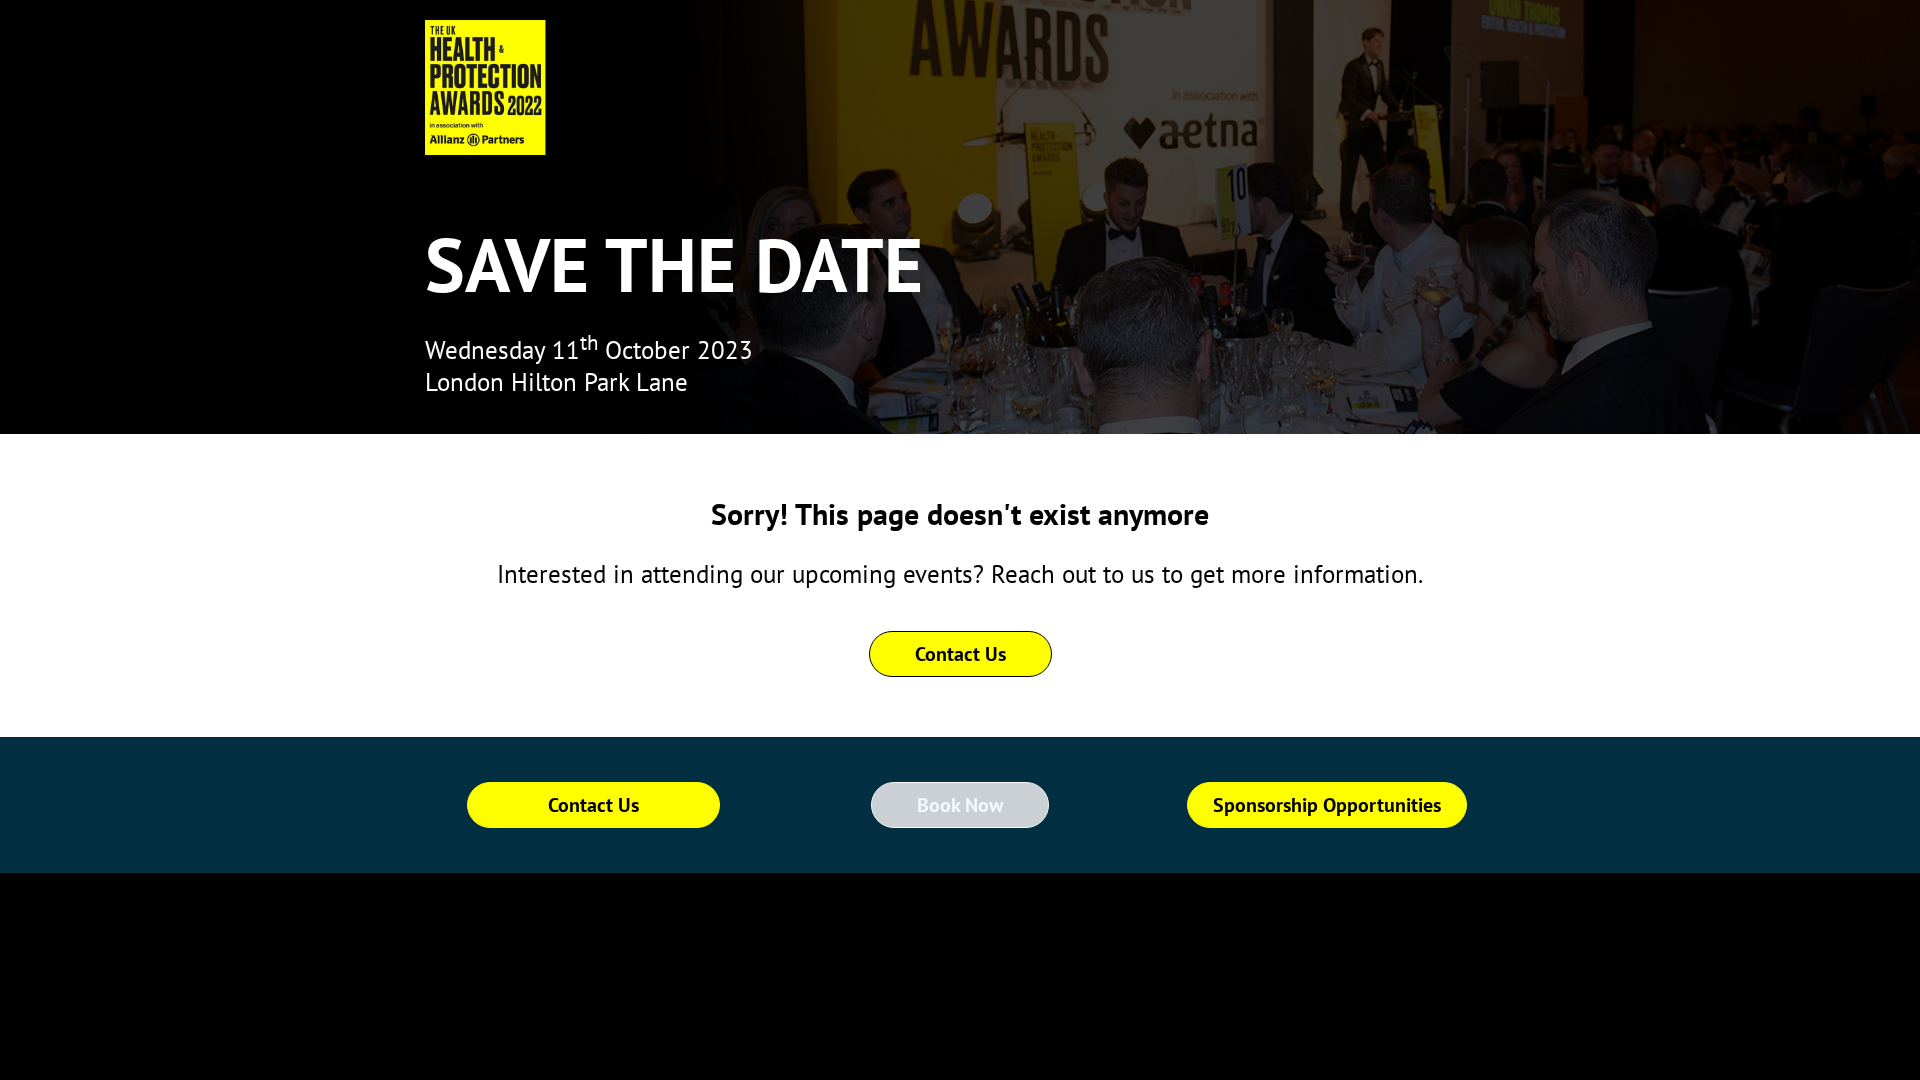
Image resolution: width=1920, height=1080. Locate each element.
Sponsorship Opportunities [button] (1327, 805)
